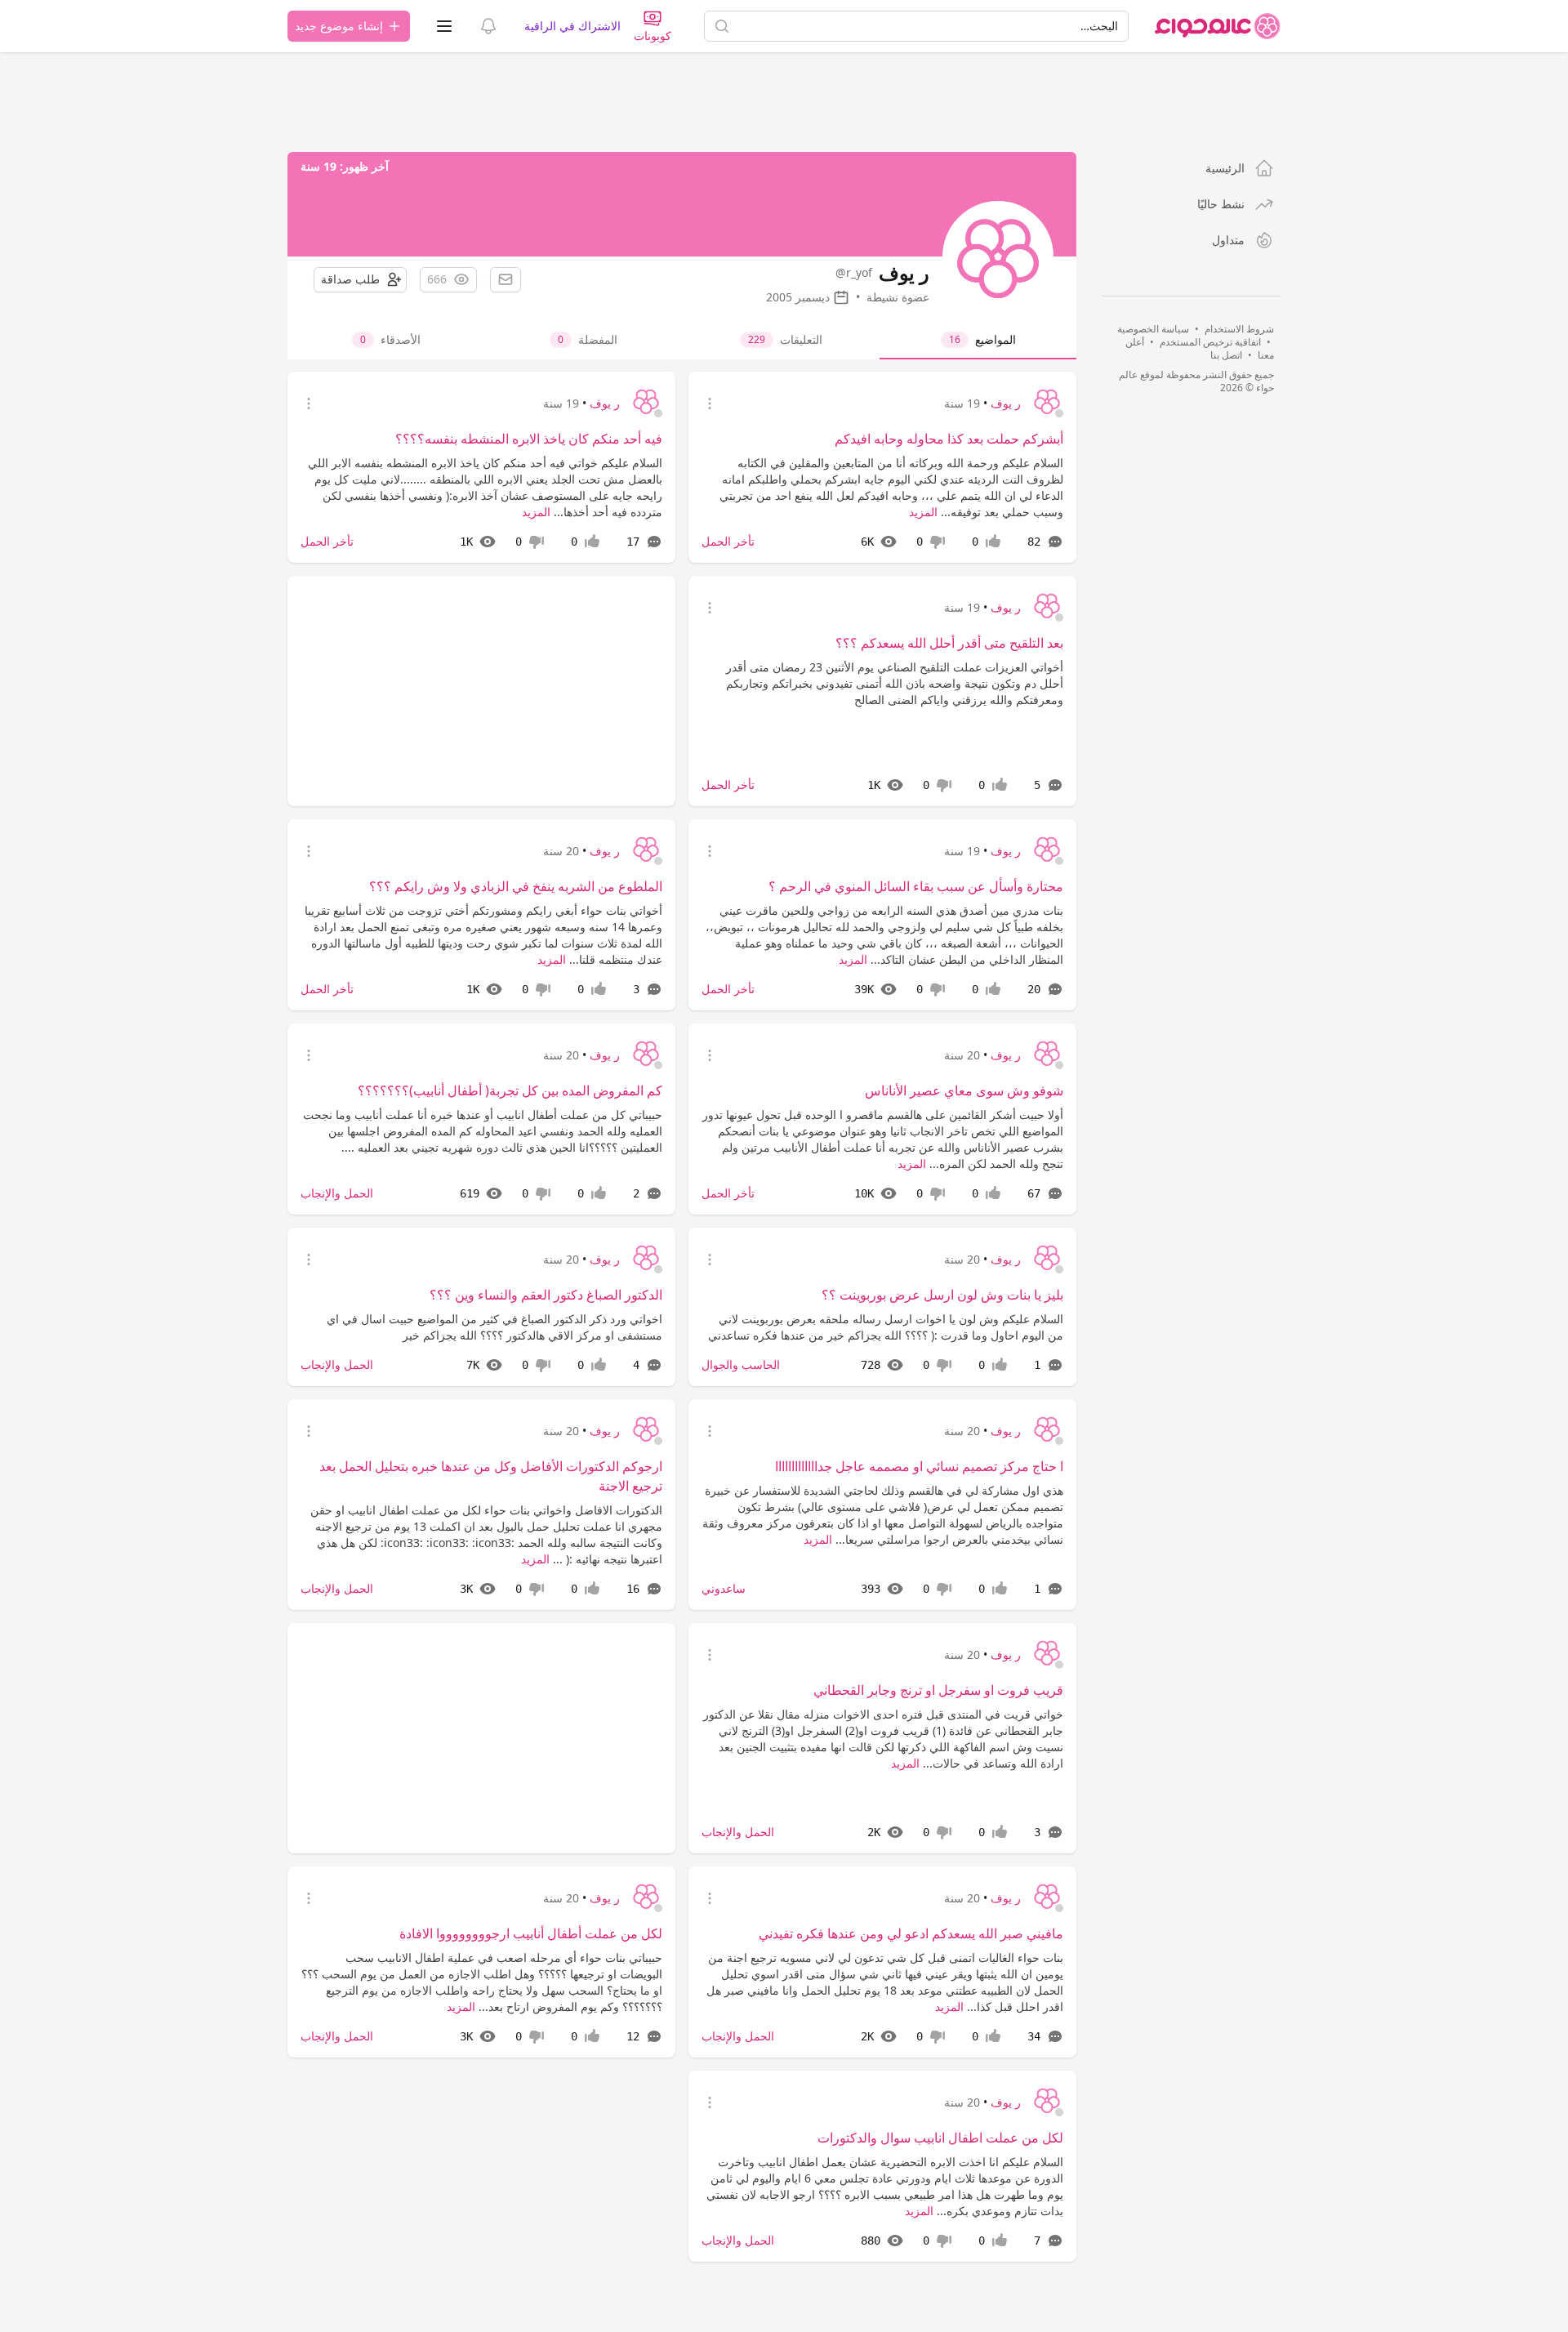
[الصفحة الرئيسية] (1218, 26)
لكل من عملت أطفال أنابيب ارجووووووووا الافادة (531, 1933)
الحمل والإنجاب (337, 1193)
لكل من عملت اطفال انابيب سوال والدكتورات (940, 2138)
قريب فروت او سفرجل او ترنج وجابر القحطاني (938, 1690)
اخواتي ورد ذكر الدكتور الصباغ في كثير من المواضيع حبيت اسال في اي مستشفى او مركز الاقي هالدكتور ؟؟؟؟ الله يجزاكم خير (494, 1327)
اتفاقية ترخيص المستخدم (1210, 342)
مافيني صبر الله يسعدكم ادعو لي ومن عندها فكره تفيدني (911, 1933)
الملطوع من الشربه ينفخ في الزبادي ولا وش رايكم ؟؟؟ (516, 886)
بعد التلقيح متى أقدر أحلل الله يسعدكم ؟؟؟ (949, 643)
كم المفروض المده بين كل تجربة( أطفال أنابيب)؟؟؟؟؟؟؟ (510, 1090)
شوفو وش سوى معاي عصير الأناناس (964, 1090)
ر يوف (1006, 403)
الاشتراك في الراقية (572, 26)
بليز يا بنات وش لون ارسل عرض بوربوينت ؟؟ (942, 1295)
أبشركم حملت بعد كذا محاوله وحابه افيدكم (949, 439)
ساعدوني (724, 1588)
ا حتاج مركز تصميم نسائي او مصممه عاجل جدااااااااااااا (919, 1466)
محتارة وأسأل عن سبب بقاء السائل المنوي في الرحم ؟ (916, 886)
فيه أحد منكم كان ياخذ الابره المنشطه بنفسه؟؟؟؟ (529, 439)
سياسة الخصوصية (1153, 329)
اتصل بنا (1226, 355)
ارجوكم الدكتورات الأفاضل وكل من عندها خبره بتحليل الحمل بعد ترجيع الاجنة (491, 1476)
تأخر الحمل (728, 541)
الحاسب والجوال (741, 1364)
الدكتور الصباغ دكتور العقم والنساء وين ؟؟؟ (546, 1295)
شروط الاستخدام (1239, 329)
